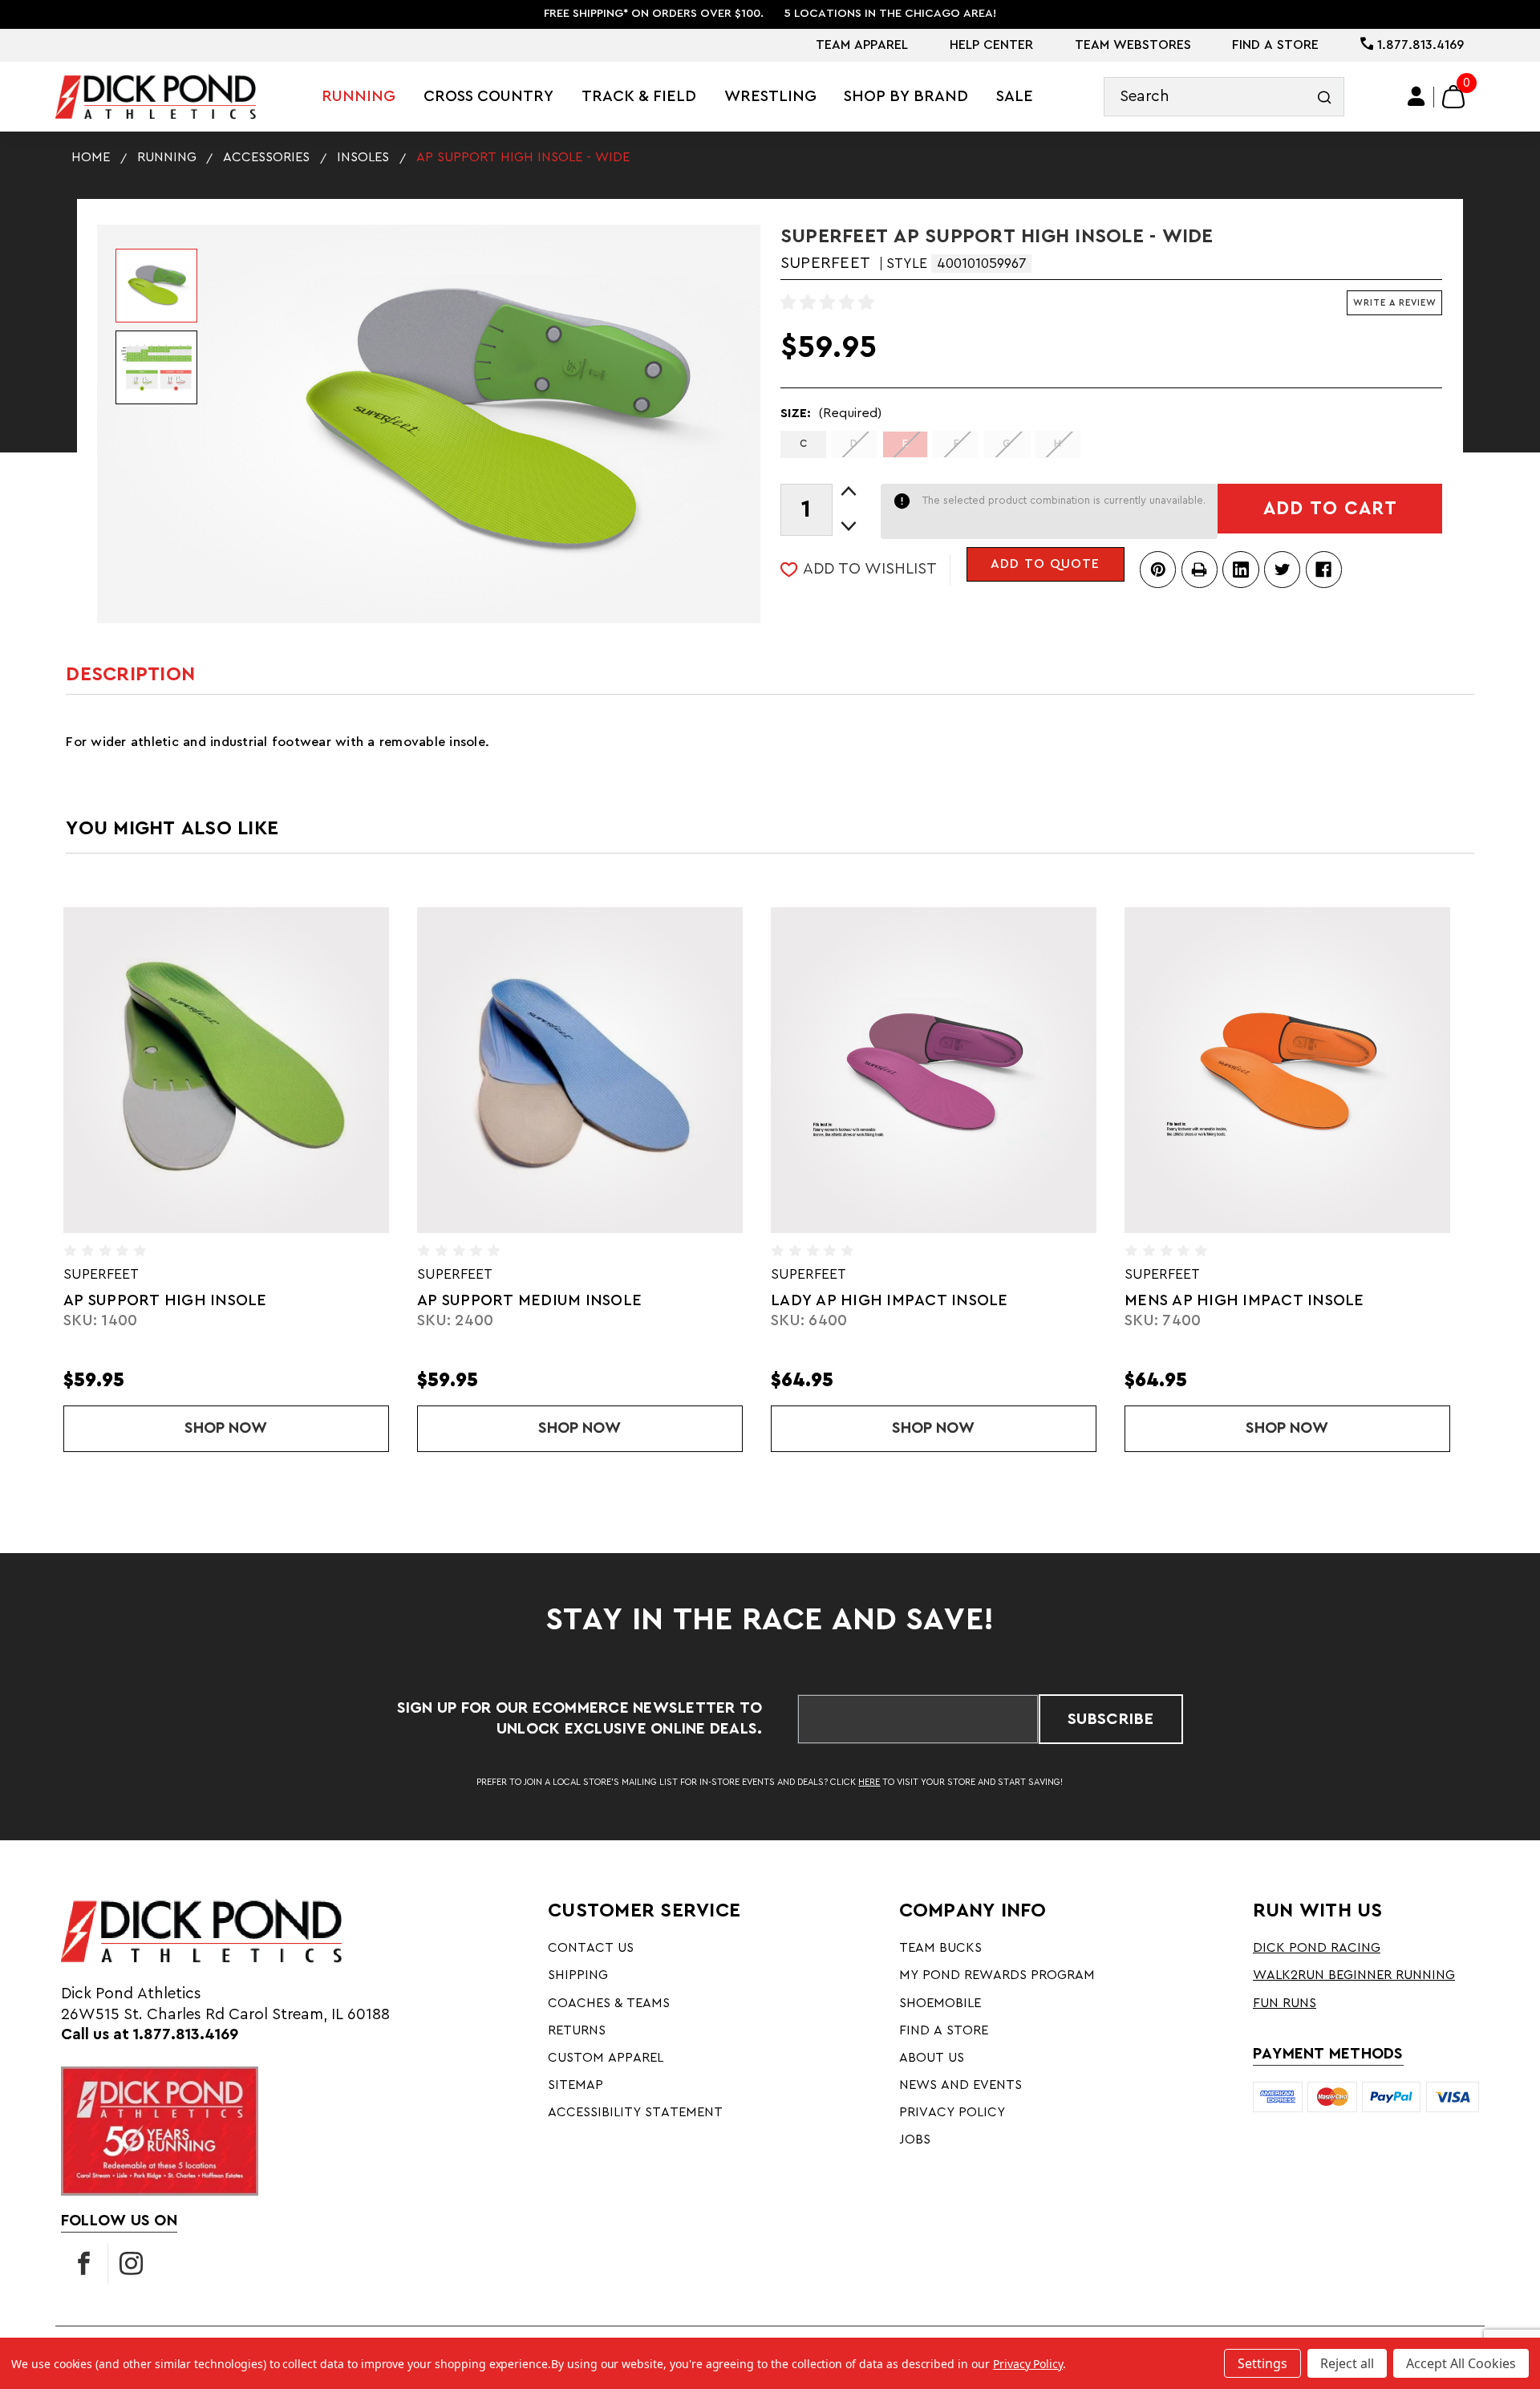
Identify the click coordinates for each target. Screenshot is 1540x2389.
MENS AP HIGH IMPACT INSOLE (1003, 1300)
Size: (831, 413)
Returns (577, 2030)
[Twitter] (1282, 569)
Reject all (1347, 2363)
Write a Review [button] (1395, 303)
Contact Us (591, 1948)
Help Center (991, 45)
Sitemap (575, 2085)
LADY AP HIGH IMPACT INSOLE (648, 1300)
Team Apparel (862, 45)
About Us (932, 2058)
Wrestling (770, 96)
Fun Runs (1285, 2003)
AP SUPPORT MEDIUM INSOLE (288, 1300)
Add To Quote (1045, 564)
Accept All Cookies (1461, 2363)
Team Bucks (940, 1948)
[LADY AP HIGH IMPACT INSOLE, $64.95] (692, 1071)
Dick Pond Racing (1317, 1948)
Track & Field (639, 96)
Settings (1262, 2363)
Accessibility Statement (635, 2112)
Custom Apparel (606, 2058)
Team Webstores (1133, 45)
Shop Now (399, 1428)
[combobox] (1224, 97)
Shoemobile (940, 2003)
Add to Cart (1330, 508)
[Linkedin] (1240, 569)
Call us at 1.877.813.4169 (150, 2034)
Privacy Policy (952, 2112)
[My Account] (1417, 97)
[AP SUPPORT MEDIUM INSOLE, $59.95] (338, 1071)
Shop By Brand (906, 96)
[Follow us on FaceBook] (84, 2264)
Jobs (915, 2140)
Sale (1015, 96)
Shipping (578, 1975)
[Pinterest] (1158, 569)
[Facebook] (1324, 569)
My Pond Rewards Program (997, 1975)
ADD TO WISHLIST (870, 569)
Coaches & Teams (609, 2003)
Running (359, 96)
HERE (869, 1782)
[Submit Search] (1325, 97)
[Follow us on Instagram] (132, 2264)
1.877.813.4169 (1418, 45)
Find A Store (1275, 45)
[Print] (1200, 569)
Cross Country (488, 96)
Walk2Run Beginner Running (1354, 1975)
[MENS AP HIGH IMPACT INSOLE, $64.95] (1046, 1071)
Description (130, 674)
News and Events (960, 2085)
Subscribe (1110, 1719)
